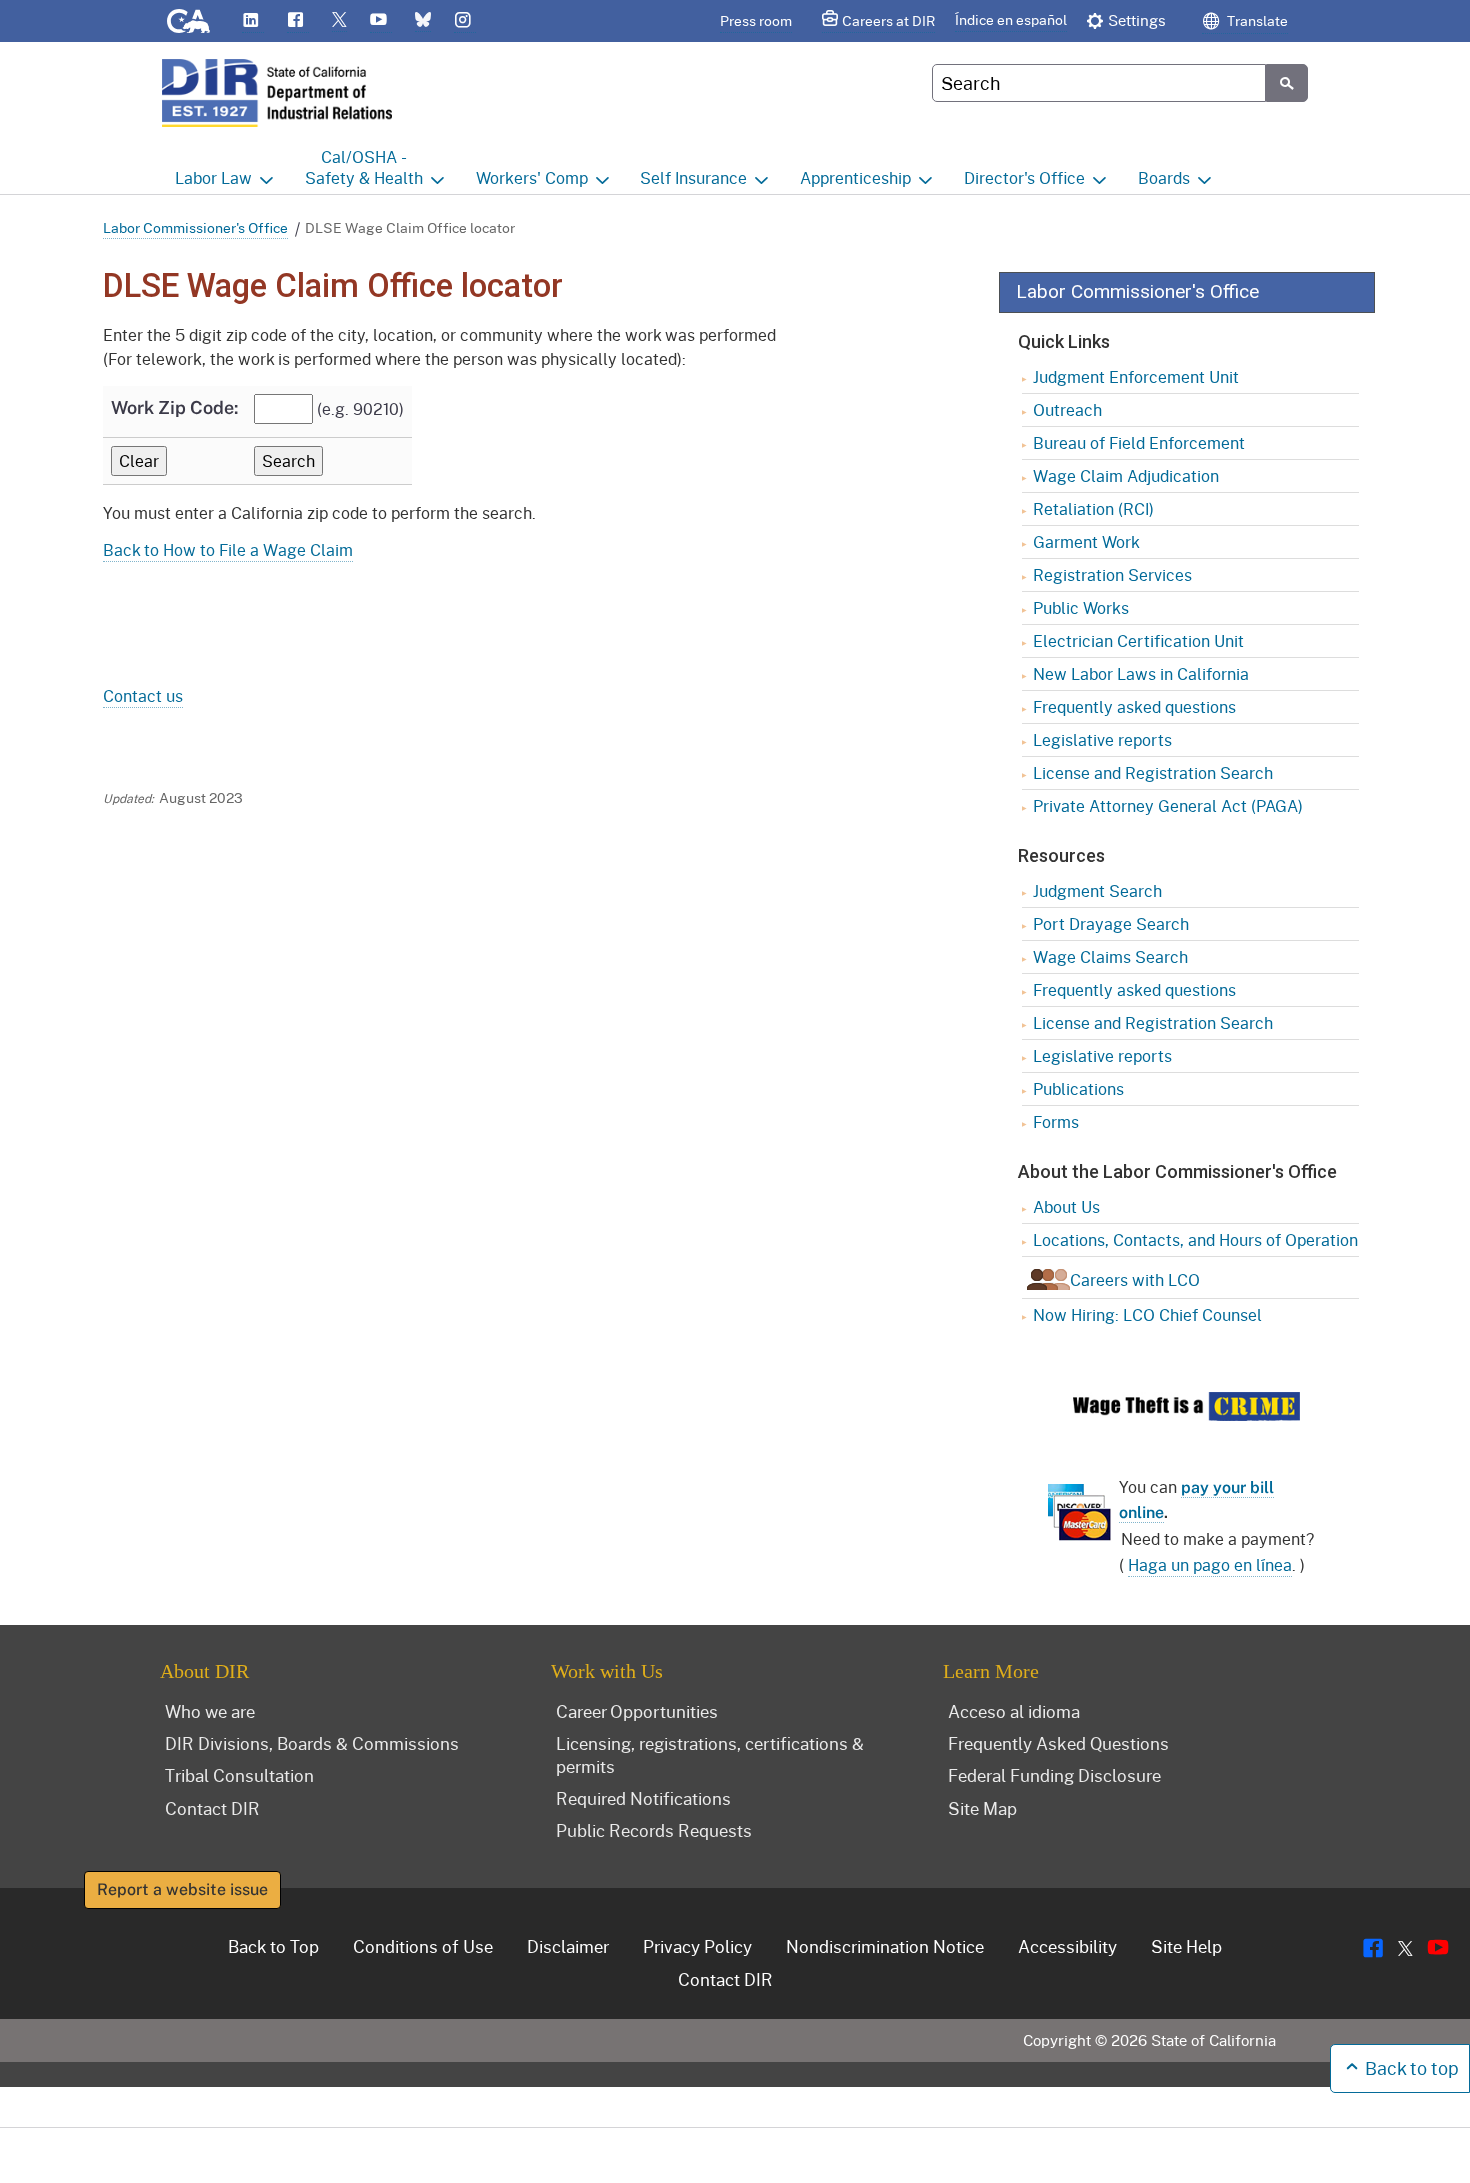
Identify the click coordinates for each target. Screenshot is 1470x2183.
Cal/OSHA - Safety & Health (364, 167)
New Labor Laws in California (1141, 673)
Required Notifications (643, 1798)
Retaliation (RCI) (1093, 508)
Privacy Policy (697, 1946)
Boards (1164, 177)
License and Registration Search (1153, 772)
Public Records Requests (654, 1830)
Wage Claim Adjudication (1126, 475)
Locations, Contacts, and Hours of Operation (1195, 1239)
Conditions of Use (423, 1946)
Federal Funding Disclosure (1054, 1775)
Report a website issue (182, 1889)
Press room (756, 20)
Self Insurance (693, 177)
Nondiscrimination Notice (885, 1946)
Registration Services (1112, 574)
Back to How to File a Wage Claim (228, 549)
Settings (1137, 20)
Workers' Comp (532, 177)
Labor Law (213, 177)
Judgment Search (1097, 890)
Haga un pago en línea (1210, 1564)
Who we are (210, 1711)
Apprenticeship (855, 177)
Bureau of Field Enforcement (1139, 442)
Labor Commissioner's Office (195, 227)
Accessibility (1067, 1946)
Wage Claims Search (1110, 956)
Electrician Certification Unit (1138, 640)
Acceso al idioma (1014, 1711)
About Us (1066, 1206)
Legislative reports (1102, 739)
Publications (1078, 1088)
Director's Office (1024, 177)
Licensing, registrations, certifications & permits (710, 1754)
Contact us (143, 695)
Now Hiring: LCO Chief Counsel (1147, 1314)
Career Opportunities (637, 1711)
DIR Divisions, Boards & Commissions (312, 1743)
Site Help (1186, 1946)
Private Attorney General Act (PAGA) (1168, 805)
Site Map (982, 1808)
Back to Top (273, 1946)
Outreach (1067, 409)
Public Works (1081, 607)
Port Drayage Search (1111, 923)
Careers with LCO (1135, 1279)
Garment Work (1086, 541)
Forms (1056, 1121)
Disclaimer (568, 1946)
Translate (1256, 20)
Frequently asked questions (1134, 706)
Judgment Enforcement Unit (1136, 376)
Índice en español (1011, 19)
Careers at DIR (888, 20)
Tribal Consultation (239, 1775)
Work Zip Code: (174, 407)
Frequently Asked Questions (1058, 1743)
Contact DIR (212, 1808)
